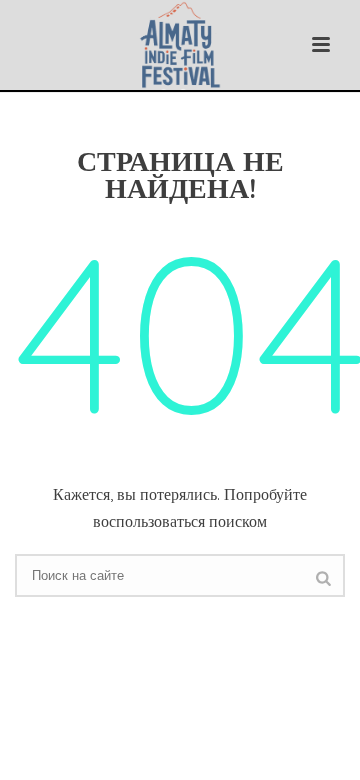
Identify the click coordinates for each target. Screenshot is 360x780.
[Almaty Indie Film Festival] (180, 45)
